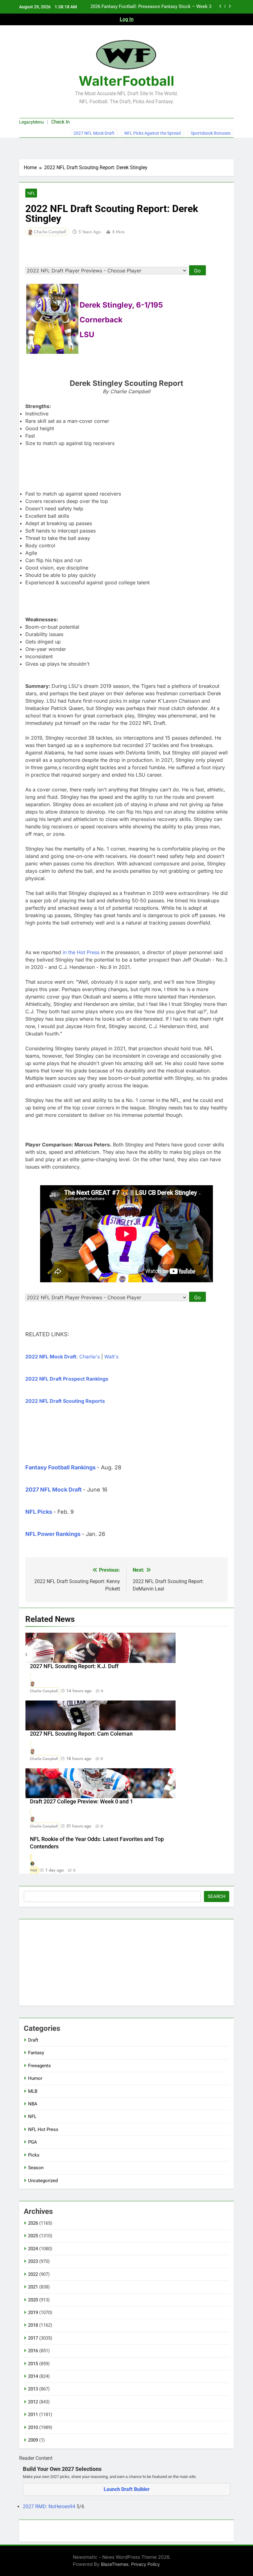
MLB (33, 2091)
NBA (33, 2104)
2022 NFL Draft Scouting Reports (65, 1401)
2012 (33, 2402)
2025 (33, 2236)
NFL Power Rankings (53, 1534)
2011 (33, 2415)
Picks (34, 2155)
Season (36, 2168)
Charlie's (89, 1357)
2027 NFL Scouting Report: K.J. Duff (74, 1666)
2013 (33, 2389)
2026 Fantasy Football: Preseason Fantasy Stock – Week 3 (151, 7)
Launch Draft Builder (127, 2489)
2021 (33, 2287)
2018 (33, 2325)
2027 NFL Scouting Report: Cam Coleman (81, 1734)
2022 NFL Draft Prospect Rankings (67, 1379)
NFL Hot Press (43, 2129)
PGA (33, 2142)
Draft (33, 2040)
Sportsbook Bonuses (211, 133)
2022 (33, 2274)
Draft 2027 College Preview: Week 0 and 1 (81, 1802)
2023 (33, 2261)
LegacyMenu (31, 122)
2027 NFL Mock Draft (94, 133)
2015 (33, 2364)
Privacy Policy (145, 2564)
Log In (127, 19)
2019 (33, 2313)
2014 (33, 2376)
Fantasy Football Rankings (60, 1467)
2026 (33, 2223)
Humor (35, 2078)
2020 (33, 2300)
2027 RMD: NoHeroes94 (50, 2507)
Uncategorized (43, 2181)
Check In (60, 122)
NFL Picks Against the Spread (153, 133)
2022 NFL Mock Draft (51, 1357)
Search (217, 1896)
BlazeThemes (115, 2564)
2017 (33, 2338)
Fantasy (36, 2053)
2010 (33, 2427)
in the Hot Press (81, 952)
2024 (33, 2249)
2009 (33, 2440)
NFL (31, 193)
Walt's (111, 1357)
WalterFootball (126, 81)
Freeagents (39, 2066)
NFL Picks (39, 1512)
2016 (33, 2351)
